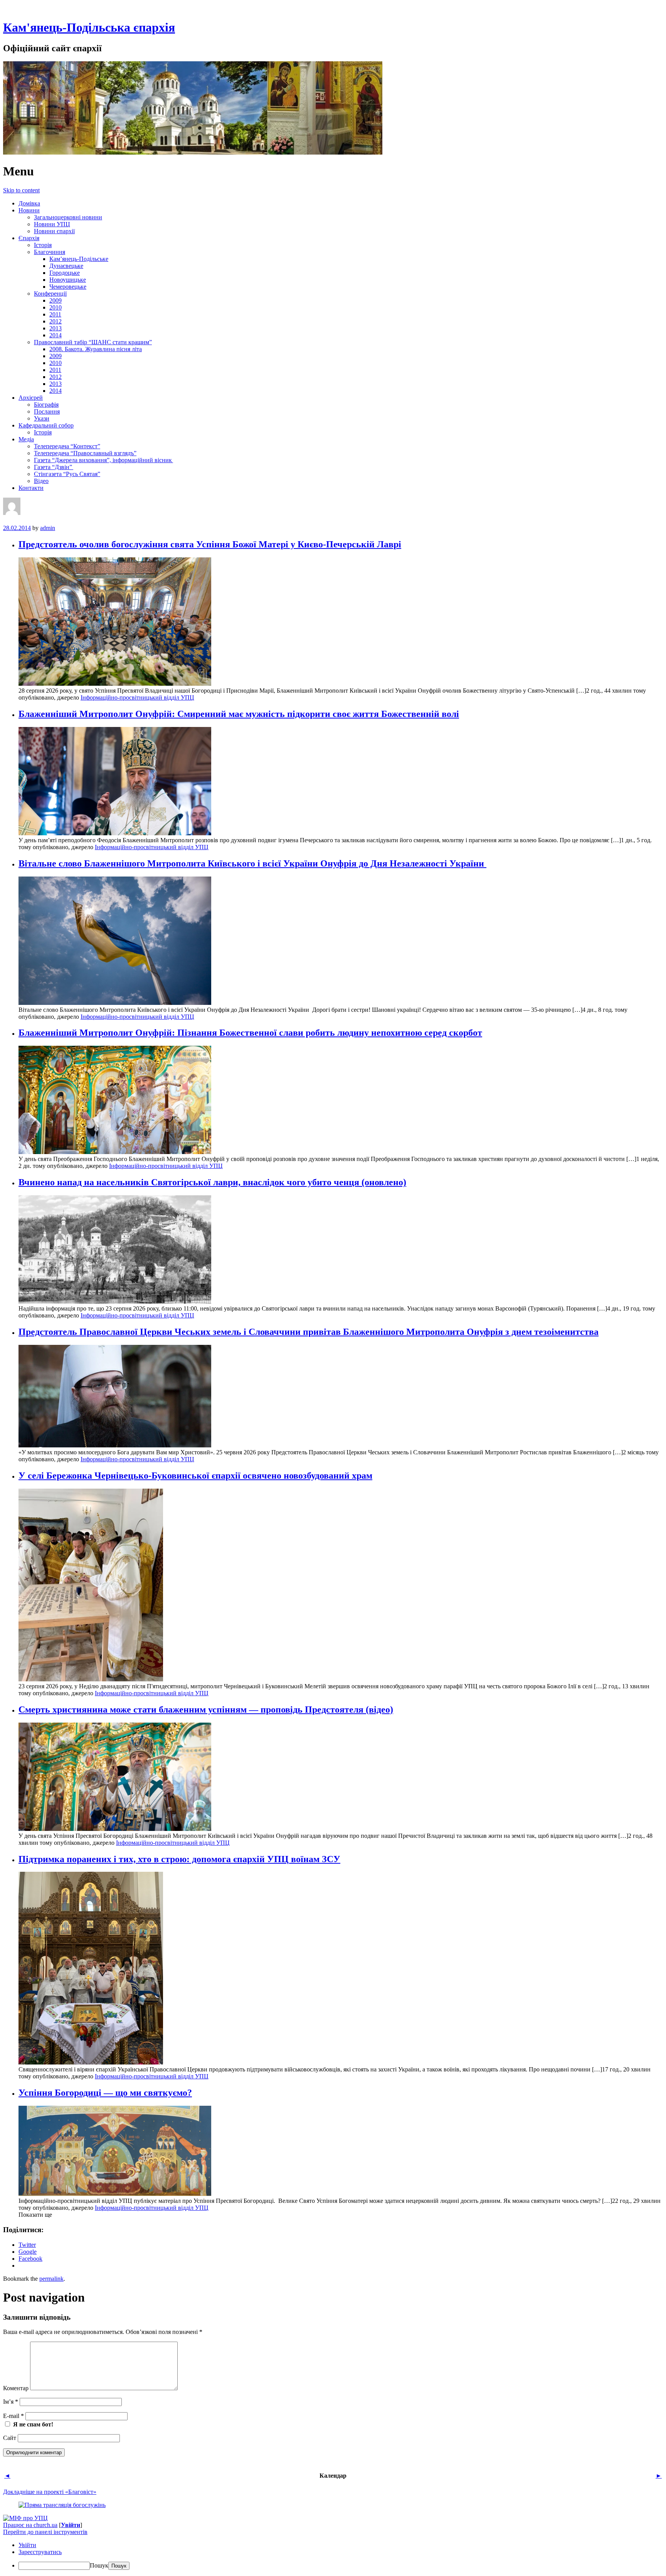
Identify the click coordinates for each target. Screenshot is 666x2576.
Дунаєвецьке (66, 266)
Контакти (31, 488)
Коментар (16, 2388)
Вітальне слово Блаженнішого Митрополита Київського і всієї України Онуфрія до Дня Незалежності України (252, 863)
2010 (55, 307)
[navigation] (333, 2556)
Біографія (46, 405)
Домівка (29, 203)
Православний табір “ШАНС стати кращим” (93, 342)
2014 (55, 335)
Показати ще (35, 2215)
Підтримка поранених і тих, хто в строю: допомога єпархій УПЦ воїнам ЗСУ (179, 1859)
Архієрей (31, 398)
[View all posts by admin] (12, 513)
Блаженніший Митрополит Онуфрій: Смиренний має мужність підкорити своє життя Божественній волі (239, 714)
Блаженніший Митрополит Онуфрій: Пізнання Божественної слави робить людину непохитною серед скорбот (250, 1033)
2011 (55, 314)
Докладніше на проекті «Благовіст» (50, 2492)
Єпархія (29, 238)
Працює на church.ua (30, 2525)
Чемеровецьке (68, 287)
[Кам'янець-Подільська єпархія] (193, 152)
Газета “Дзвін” (54, 467)
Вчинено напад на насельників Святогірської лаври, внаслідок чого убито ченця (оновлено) (212, 1182)
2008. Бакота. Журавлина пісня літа (96, 349)
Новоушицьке (68, 280)
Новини (29, 210)
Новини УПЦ (52, 224)
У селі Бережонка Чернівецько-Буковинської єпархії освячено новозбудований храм (195, 1476)
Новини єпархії (54, 231)
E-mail (13, 2416)
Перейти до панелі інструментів (45, 2532)
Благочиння (50, 252)
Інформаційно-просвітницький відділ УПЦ (137, 697)
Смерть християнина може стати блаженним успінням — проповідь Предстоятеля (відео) (206, 1709)
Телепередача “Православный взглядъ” (85, 453)
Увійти (71, 2525)
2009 (55, 300)
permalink (51, 2279)
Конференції (50, 294)
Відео (41, 481)
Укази (42, 418)
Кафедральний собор (46, 425)
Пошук (99, 2565)
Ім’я (11, 2402)
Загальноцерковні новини (68, 217)
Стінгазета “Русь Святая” (67, 474)
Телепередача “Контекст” (67, 446)
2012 (55, 321)
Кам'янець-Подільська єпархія (89, 27)
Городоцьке (65, 273)
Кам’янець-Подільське (79, 259)
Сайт (10, 2438)
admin (48, 528)
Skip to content (21, 190)
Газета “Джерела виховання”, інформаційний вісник (103, 460)
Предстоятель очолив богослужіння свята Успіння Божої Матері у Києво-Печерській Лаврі (210, 544)
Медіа (26, 439)
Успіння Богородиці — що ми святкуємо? (105, 2093)
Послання (47, 411)
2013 (55, 328)
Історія (43, 245)
